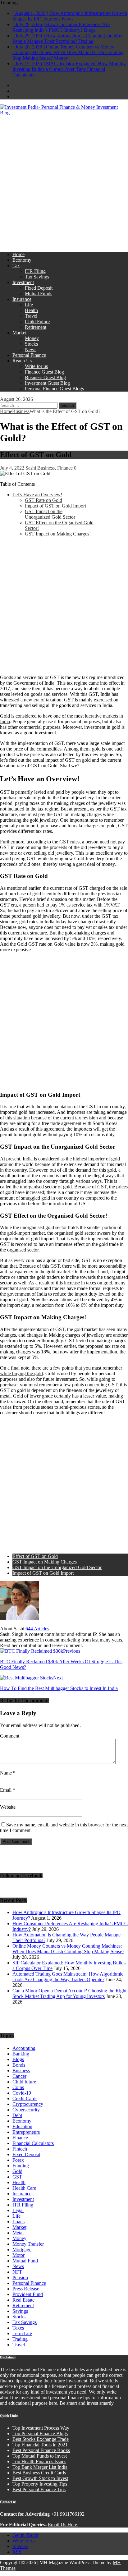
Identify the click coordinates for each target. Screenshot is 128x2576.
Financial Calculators (33, 2143)
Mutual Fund (25, 2261)
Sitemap (20, 2546)
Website (8, 1807)
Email (6, 1790)
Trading (20, 2339)
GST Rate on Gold (43, 500)
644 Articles (37, 1629)
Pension (20, 2278)
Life (29, 305)
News (31, 349)
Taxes (18, 2328)
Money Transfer (28, 2244)
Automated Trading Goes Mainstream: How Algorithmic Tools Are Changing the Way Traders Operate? (68, 1977)
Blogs (18, 2059)
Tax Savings (37, 277)
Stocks (31, 344)
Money (32, 338)
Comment (10, 1736)
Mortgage (22, 2250)
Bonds (19, 2065)
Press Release (26, 2289)
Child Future (37, 321)
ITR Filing (35, 271)
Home (18, 254)
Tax (16, 266)
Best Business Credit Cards (39, 2473)
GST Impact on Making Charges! (58, 534)
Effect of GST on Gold (35, 1556)
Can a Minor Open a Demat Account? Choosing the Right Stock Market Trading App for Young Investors (69, 1993)
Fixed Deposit (39, 288)
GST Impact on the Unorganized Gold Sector (50, 514)
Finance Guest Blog (44, 372)
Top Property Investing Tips (40, 2484)
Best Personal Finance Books (41, 2450)
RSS (17, 2552)
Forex (18, 2160)
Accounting (24, 2048)
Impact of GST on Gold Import (55, 506)
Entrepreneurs (26, 2132)
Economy (22, 260)
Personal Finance (29, 355)
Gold (17, 2171)
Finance (65, 468)
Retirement (36, 327)
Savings (20, 2311)
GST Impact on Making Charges (45, 1562)
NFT (17, 2272)
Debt (17, 2115)
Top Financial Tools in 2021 (40, 2445)
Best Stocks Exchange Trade (41, 2439)
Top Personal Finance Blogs (40, 2434)
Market (19, 333)
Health (31, 310)
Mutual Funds (39, 294)
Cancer (19, 2076)
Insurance (22, 299)
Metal (18, 2233)
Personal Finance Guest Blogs (54, 389)
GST (17, 2177)
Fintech (20, 2149)
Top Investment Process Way (41, 2428)
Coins (18, 2087)
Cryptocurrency (28, 2104)
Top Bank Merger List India (40, 2467)
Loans (18, 2222)
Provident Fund (28, 2294)
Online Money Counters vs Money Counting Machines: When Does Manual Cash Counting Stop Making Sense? (68, 1949)
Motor (18, 2255)
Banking (21, 2054)
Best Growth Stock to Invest (40, 2478)
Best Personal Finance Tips (39, 2489)
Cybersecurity (26, 2110)
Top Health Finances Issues (39, 2461)
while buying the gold (21, 1373)
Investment (23, 282)
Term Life (22, 2333)
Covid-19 (22, 2093)
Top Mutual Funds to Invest (40, 2456)
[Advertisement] (64, 183)
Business (46, 468)
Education (22, 2126)
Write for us (36, 366)
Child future (24, 2082)
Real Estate (23, 2300)
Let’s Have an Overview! (37, 495)
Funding (21, 2166)
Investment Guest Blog (47, 383)
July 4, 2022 (12, 468)
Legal (18, 2210)
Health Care (24, 2188)
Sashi (31, 468)
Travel (31, 316)
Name (7, 1773)
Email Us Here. (63, 2525)
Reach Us (22, 361)
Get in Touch (25, 2535)
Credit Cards (25, 2098)
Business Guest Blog (45, 377)
